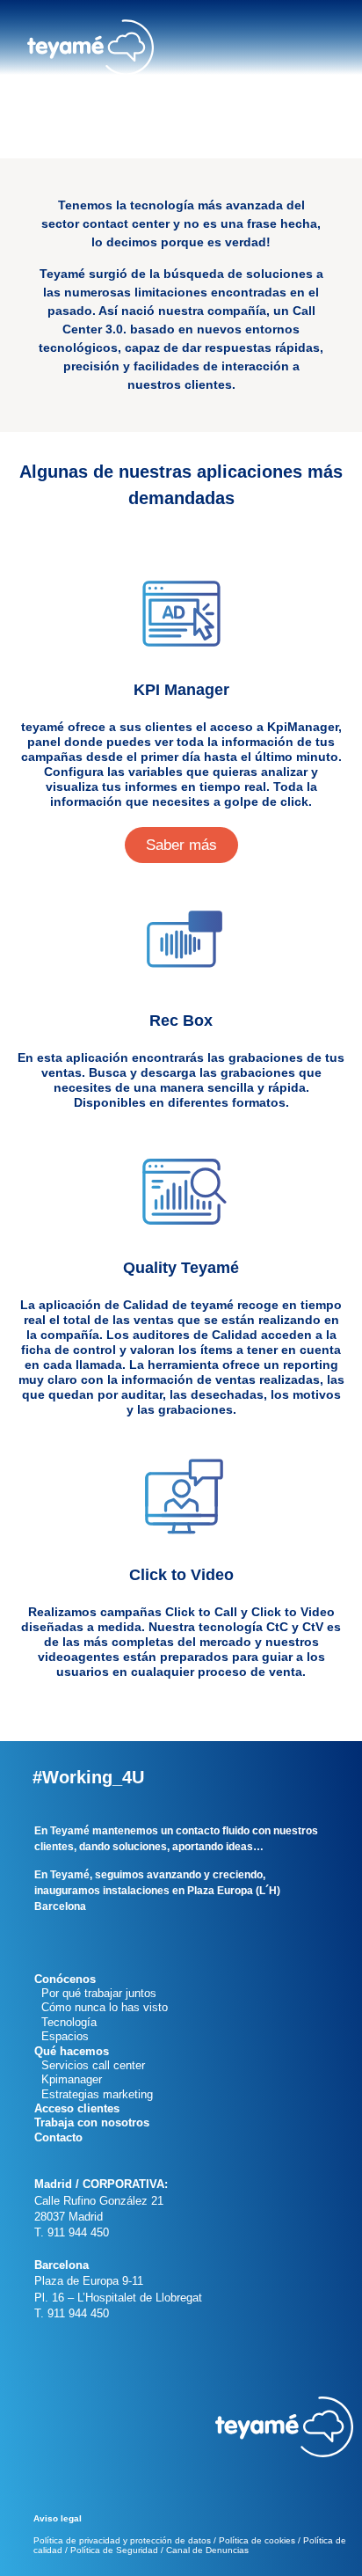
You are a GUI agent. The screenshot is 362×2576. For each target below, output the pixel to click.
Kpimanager (68, 2079)
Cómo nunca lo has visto (101, 2007)
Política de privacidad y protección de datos (122, 2540)
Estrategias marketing (94, 2094)
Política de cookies (257, 2540)
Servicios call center (90, 2065)
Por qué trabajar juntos (95, 1993)
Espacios (62, 2036)
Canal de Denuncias (207, 2550)
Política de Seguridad (114, 2550)
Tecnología (65, 2022)
